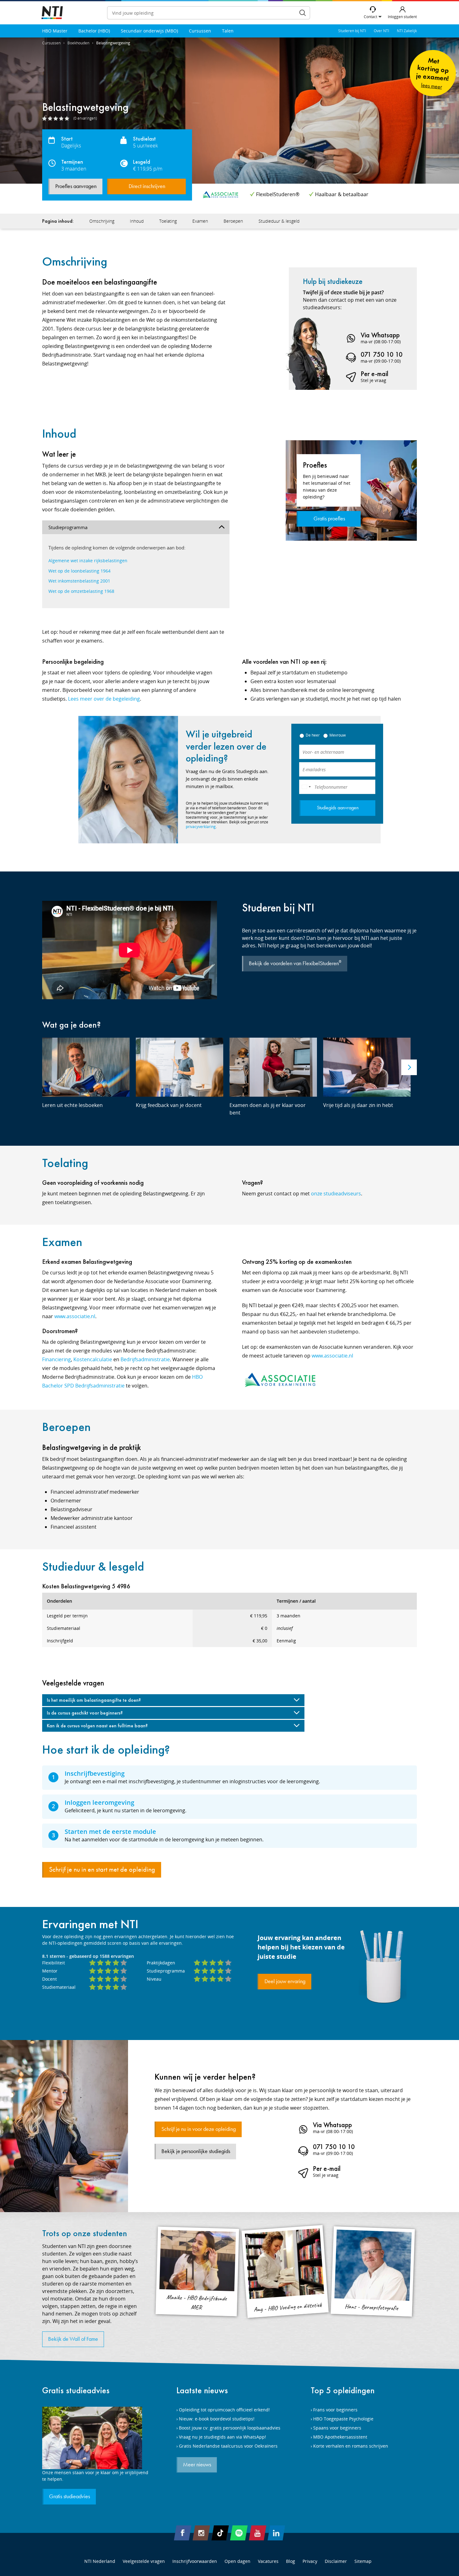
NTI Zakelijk (407, 31)
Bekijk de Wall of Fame (73, 2339)
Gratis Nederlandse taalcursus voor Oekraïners (228, 2446)
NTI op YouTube (258, 2533)
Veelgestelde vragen (144, 2561)
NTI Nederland (100, 2561)
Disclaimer (336, 2561)
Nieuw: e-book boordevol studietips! (217, 2419)
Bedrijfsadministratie (145, 1359)
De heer (313, 735)
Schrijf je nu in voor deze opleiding (199, 2129)
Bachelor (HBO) (94, 31)
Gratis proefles (329, 519)
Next (409, 1067)
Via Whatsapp (380, 335)
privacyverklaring (201, 827)
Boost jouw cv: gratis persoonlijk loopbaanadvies (230, 2428)
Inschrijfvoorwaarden (195, 2561)
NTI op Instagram (201, 2533)
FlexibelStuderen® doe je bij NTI (52, 13)
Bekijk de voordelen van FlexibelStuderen (295, 963)
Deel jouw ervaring (285, 1982)
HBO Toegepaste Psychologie (343, 2419)
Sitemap (363, 2561)
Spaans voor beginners (337, 2428)
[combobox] (306, 787)
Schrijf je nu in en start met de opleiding (102, 1870)
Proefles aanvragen (76, 186)
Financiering (57, 1359)
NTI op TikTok (220, 2533)
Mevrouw (338, 735)
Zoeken (303, 13)
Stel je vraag (373, 380)
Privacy (310, 2561)
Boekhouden (78, 43)
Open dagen (237, 2561)
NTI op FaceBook (183, 2533)
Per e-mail (375, 374)
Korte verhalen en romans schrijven (351, 2446)
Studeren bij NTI (352, 31)
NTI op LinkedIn (276, 2533)
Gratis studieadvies (76, 2390)
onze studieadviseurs (336, 1194)
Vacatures (268, 2561)
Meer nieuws (197, 2465)
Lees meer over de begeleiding (104, 699)
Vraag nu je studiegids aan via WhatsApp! (222, 2437)
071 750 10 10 (382, 354)
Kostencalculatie (93, 1359)
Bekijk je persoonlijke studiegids (196, 2152)
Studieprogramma (68, 527)
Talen (228, 31)
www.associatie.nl (75, 1316)
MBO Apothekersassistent (340, 2437)
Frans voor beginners (335, 2410)
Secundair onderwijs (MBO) (149, 31)
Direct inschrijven (147, 186)
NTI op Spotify (239, 2533)
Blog (291, 2561)
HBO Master (55, 31)
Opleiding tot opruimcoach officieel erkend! (224, 2410)
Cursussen (200, 31)
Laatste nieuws (202, 2390)
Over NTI (381, 31)
